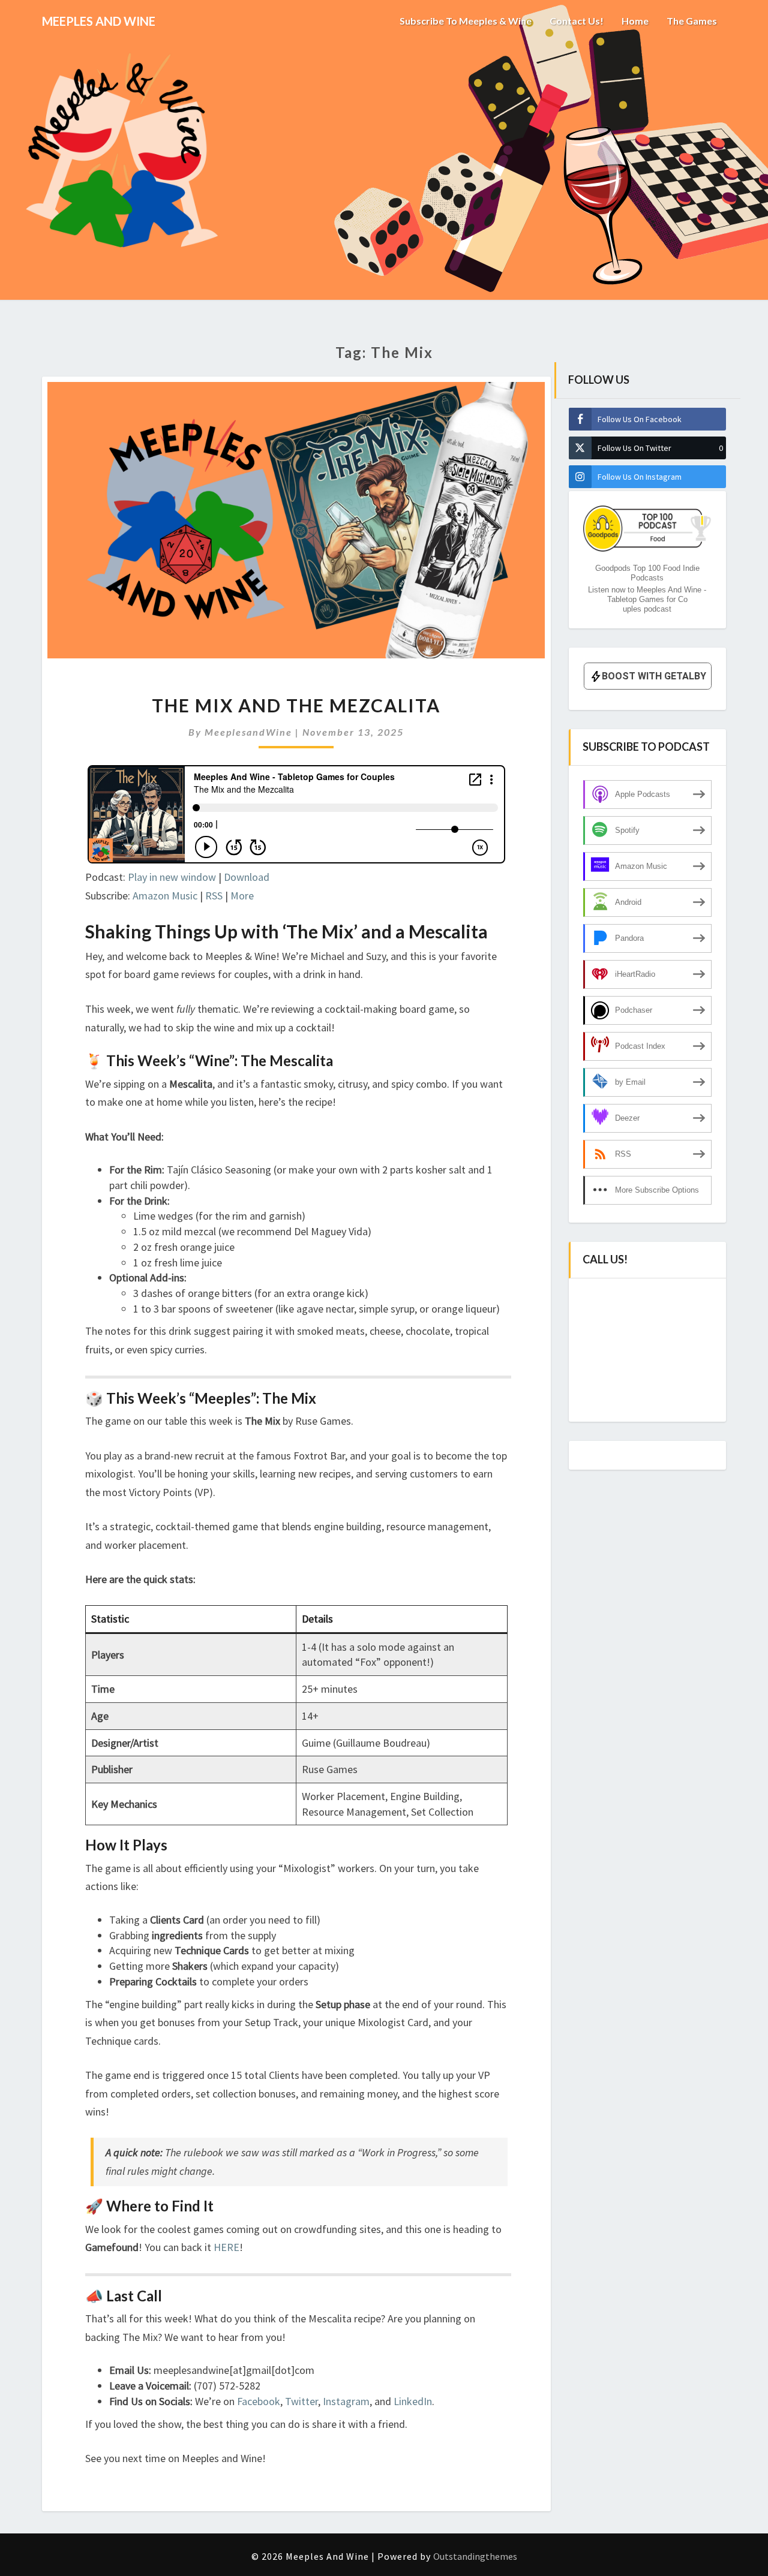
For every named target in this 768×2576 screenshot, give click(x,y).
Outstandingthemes (475, 2556)
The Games (692, 21)
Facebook (259, 2401)
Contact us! (577, 21)
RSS (214, 896)
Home (635, 21)
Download (247, 877)
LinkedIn (413, 2401)
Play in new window (172, 877)
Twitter (301, 2401)
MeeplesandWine (248, 732)
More (242, 896)
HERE (226, 2247)
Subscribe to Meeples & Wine (466, 21)
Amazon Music (165, 896)
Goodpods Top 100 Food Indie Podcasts (647, 573)
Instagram (346, 2401)
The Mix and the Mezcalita (296, 705)
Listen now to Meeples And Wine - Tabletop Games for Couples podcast (647, 599)
